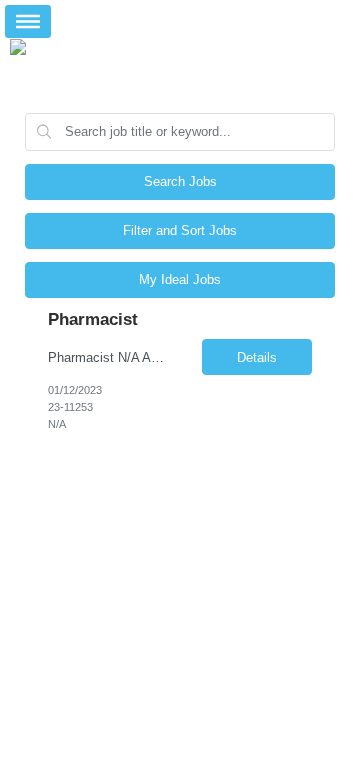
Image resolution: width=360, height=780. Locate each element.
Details (257, 357)
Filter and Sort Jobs (180, 230)
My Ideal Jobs (180, 279)
